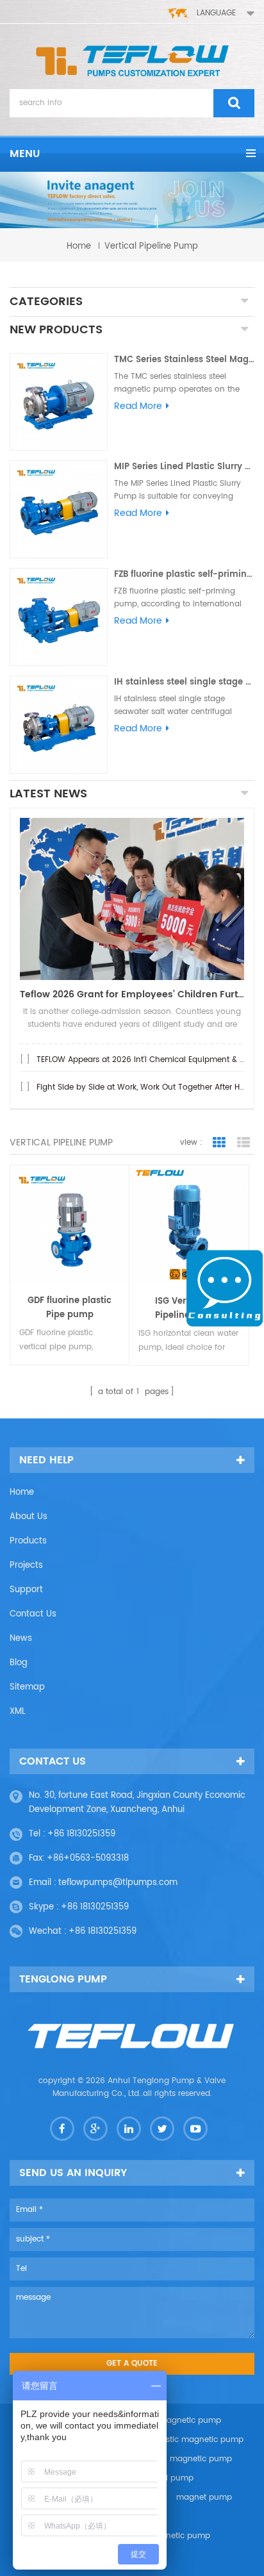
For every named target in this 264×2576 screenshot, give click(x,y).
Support (26, 1590)
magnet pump (204, 2497)
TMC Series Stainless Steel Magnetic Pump (184, 360)
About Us (29, 1517)
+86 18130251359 (81, 1834)
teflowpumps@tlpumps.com (118, 1883)
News (21, 1639)
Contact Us (33, 1614)
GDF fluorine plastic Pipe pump (70, 1308)
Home (22, 1492)
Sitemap (27, 1687)
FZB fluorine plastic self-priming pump (184, 575)
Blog (19, 1663)
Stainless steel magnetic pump (173, 2459)
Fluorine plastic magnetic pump (182, 2440)
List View (243, 1143)
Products (28, 1541)
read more (138, 406)
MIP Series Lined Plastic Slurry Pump (184, 467)
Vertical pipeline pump (151, 246)
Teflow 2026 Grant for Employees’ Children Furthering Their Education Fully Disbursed (132, 994)
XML (18, 1712)
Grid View (219, 1143)
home (79, 246)
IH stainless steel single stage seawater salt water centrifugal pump (184, 682)
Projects (26, 1566)
